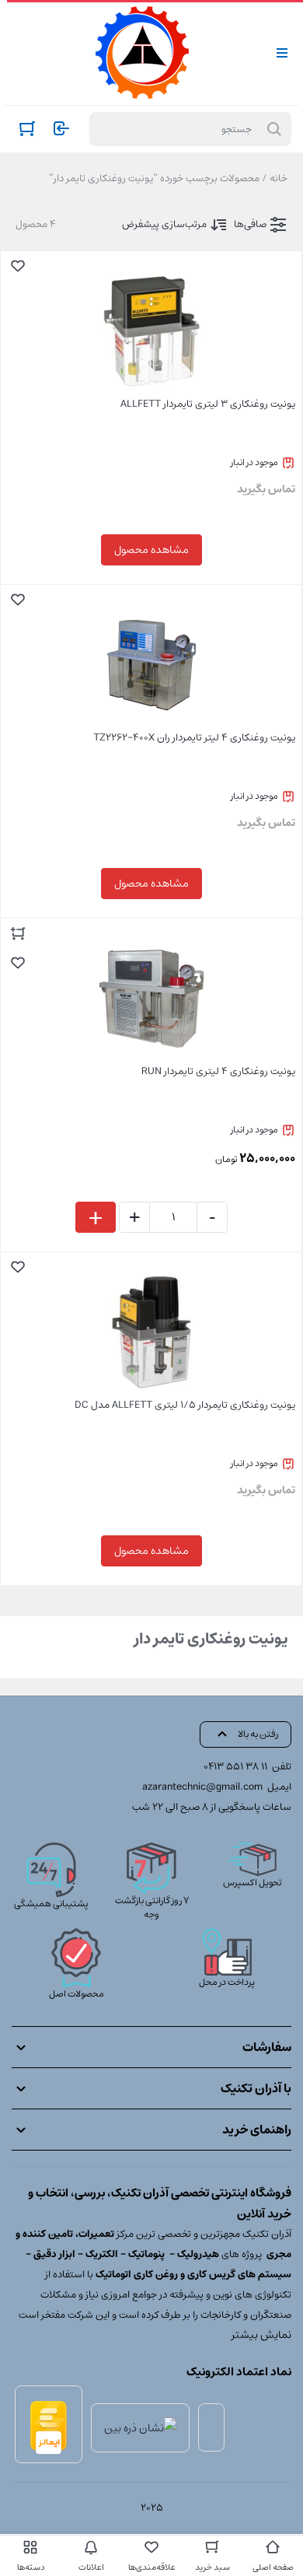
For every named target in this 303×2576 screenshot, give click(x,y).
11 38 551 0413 (235, 1767)
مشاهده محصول (151, 550)
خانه (279, 178)
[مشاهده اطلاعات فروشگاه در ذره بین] (140, 2427)
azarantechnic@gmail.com (202, 1787)
